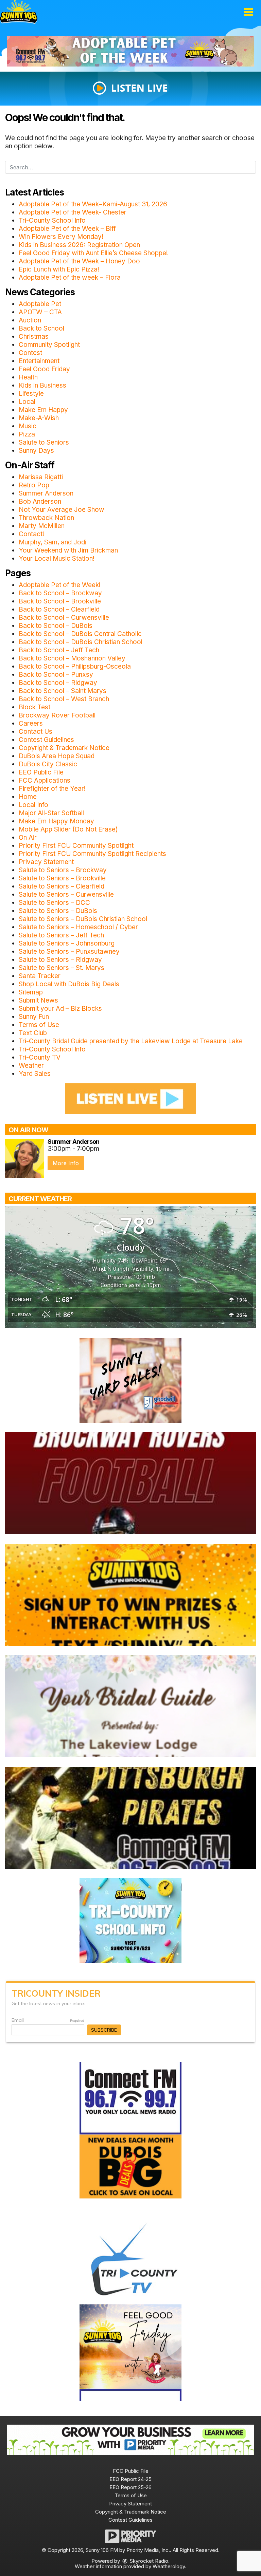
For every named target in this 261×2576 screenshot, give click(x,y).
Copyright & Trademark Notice (64, 748)
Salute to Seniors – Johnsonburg (67, 943)
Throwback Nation (46, 518)
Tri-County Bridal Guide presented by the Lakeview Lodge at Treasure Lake (131, 1041)
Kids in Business (42, 385)
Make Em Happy (43, 410)
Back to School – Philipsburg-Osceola (75, 666)
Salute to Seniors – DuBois (58, 911)
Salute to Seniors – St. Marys (62, 968)
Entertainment (39, 361)
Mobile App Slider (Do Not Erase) (68, 829)
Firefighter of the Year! (52, 789)
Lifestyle (31, 394)
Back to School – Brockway (60, 593)
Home (28, 797)
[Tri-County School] (130, 1920)
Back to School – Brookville (60, 601)
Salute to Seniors (44, 442)
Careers (31, 723)
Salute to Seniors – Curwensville (66, 894)
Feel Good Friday (44, 369)
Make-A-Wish (39, 418)
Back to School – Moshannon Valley (72, 658)
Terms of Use (39, 1025)
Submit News (38, 1000)
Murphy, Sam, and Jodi (53, 542)
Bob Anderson (40, 501)
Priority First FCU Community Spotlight (76, 846)
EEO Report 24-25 (130, 2479)
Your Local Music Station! (57, 558)
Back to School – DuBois (56, 626)
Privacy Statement (46, 862)
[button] (248, 12)
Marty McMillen (42, 526)
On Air (28, 837)
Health (28, 377)
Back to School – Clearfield (59, 609)
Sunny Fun (34, 1017)
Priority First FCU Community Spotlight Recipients (92, 854)
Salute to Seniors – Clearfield (62, 886)
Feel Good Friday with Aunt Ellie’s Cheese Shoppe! (93, 253)
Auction (30, 320)
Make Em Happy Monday (56, 821)
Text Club (33, 1033)
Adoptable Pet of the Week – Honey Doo (79, 261)
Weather (31, 1066)
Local (27, 402)
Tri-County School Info (52, 220)
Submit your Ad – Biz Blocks (60, 1009)
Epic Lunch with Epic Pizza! (59, 269)
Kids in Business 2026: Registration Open (79, 245)
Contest (30, 353)
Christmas (34, 337)
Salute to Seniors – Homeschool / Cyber (78, 927)
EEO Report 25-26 (130, 2487)
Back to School (41, 328)
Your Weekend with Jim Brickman (68, 550)
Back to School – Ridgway (58, 683)
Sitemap (31, 992)
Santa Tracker (40, 976)
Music (28, 426)
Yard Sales (35, 1074)
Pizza (27, 434)
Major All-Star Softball (51, 813)
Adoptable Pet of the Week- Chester (73, 212)
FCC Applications (45, 780)
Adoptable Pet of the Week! (60, 585)
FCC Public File (131, 2471)
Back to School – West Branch (64, 699)
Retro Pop (34, 485)
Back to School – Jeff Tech (59, 650)
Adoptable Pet (40, 304)
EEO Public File (41, 772)
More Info (66, 1163)
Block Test (34, 707)
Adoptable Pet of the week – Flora (70, 277)
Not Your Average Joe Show (62, 510)
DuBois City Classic (48, 764)
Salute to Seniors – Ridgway (60, 960)
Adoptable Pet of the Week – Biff (67, 229)
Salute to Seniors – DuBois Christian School (83, 919)
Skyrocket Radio (148, 2561)
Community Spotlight (49, 345)
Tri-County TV (40, 1057)
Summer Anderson (46, 493)
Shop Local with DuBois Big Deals (69, 984)
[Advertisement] (130, 51)
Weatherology (169, 2566)
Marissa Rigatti (41, 477)
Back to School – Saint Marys (63, 691)
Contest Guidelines (46, 740)
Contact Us (36, 732)
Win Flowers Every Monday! (61, 237)
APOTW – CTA (40, 312)
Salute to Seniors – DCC (54, 903)
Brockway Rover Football (57, 715)
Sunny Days (36, 451)
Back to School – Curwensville (64, 618)
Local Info (33, 805)
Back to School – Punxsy (56, 675)
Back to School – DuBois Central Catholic (80, 634)
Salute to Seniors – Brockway (63, 870)
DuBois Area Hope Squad (57, 756)
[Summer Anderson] (25, 1158)
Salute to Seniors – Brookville (62, 878)
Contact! (31, 534)
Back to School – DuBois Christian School (81, 642)
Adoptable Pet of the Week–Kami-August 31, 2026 (93, 204)
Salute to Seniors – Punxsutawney (69, 951)
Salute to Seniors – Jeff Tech (61, 935)
